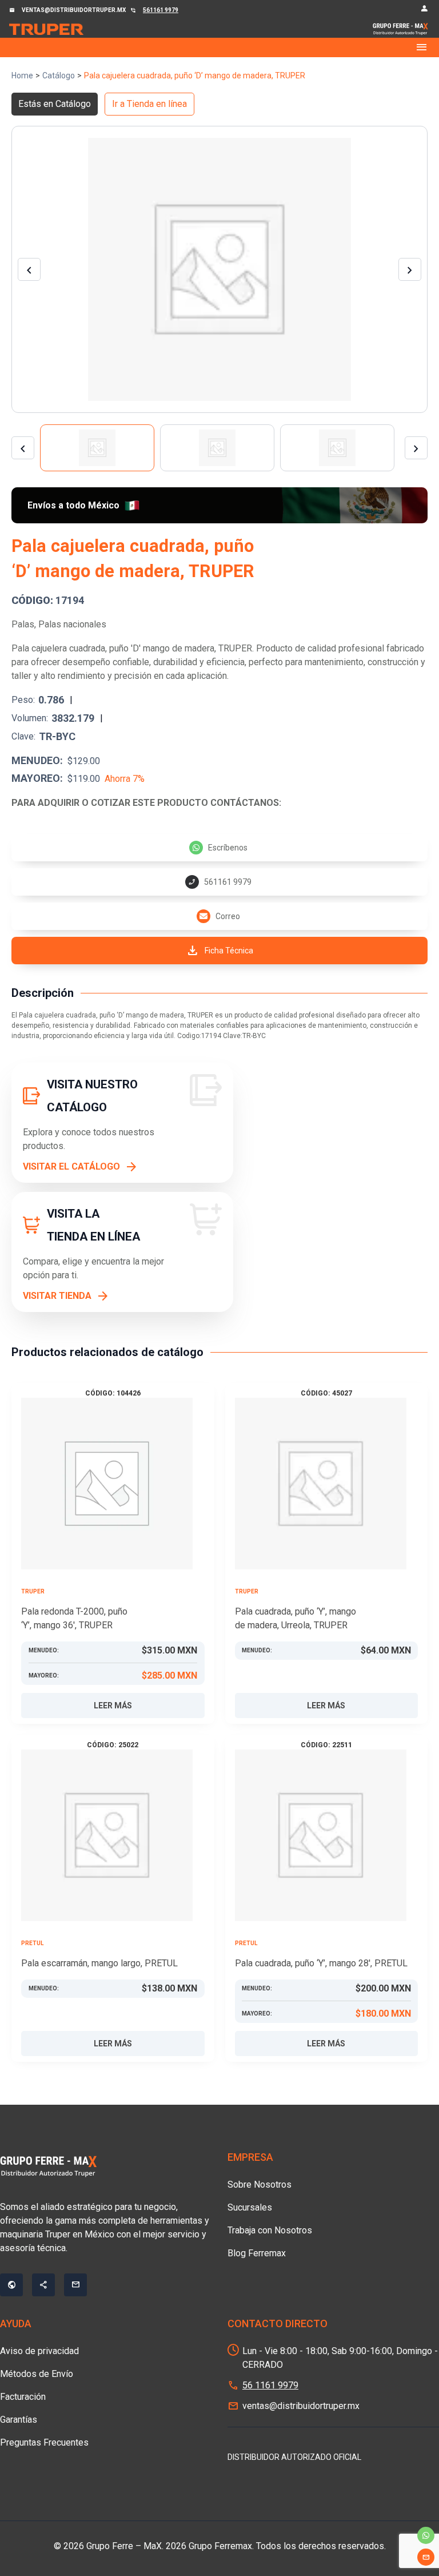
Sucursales (250, 2207)
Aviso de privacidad (39, 2351)
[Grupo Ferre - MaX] (46, 29)
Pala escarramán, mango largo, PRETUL (99, 1963)
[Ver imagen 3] (337, 448)
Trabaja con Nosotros (270, 2230)
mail (426, 2557)
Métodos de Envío (37, 2374)
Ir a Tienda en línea (149, 104)
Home (22, 75)
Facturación (23, 2397)
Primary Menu (219, 47)
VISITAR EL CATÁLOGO (71, 1166)
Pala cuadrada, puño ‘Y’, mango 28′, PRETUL (321, 1963)
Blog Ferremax (257, 2253)
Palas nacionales (72, 624)
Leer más (113, 1706)
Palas (23, 624)
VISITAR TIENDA (57, 1296)
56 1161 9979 (270, 2385)
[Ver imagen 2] (217, 448)
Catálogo (59, 75)
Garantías (19, 2420)
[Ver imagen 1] (97, 448)
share (43, 2285)
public (11, 2285)
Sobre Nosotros (260, 2185)
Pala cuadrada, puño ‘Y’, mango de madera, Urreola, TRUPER (296, 1618)
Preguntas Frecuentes (44, 2442)
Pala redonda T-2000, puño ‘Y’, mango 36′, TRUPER (74, 1618)
